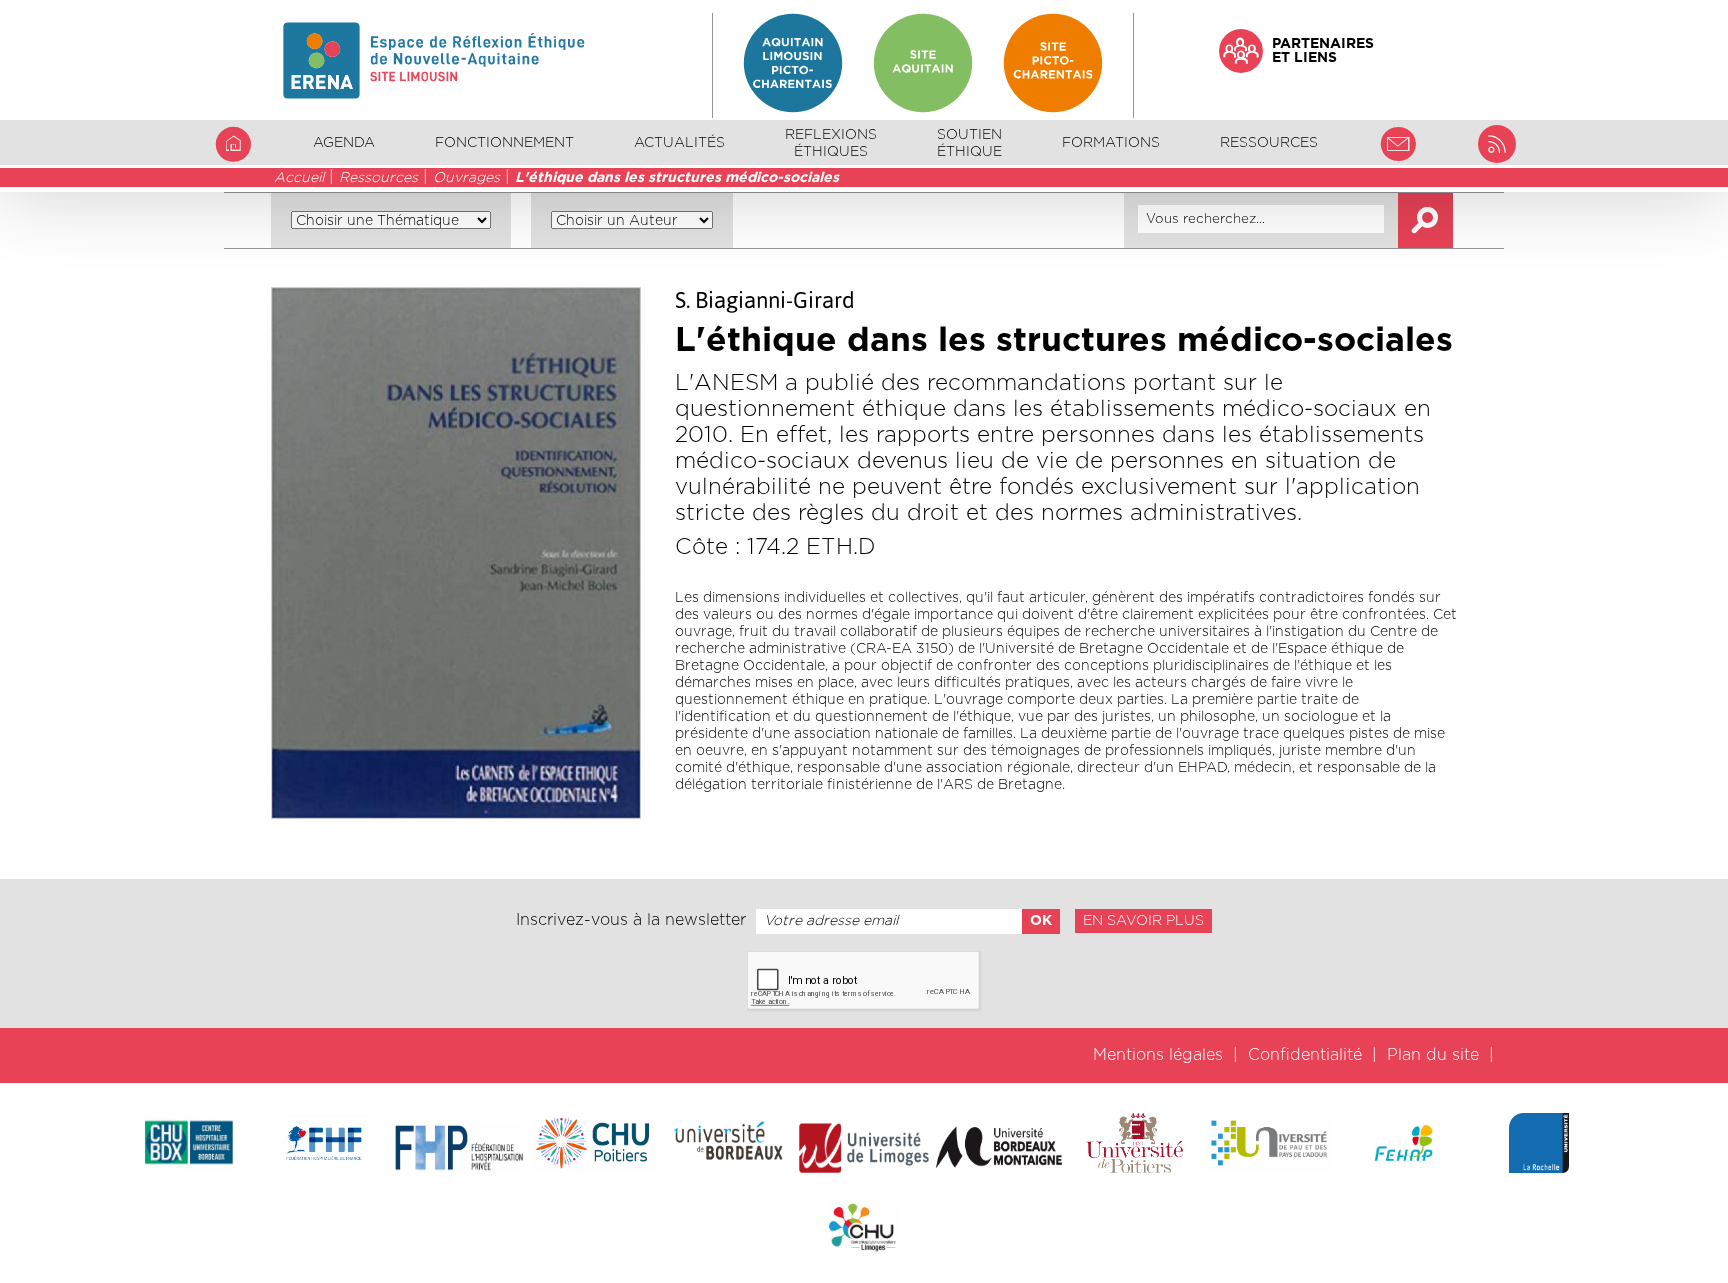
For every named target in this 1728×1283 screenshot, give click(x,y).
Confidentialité (1305, 1055)
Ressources (378, 178)
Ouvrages (466, 178)
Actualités (679, 143)
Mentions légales (1158, 1055)
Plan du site (1433, 1055)
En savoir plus (1143, 921)
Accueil (299, 178)
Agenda (344, 143)
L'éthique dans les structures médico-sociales (677, 178)
